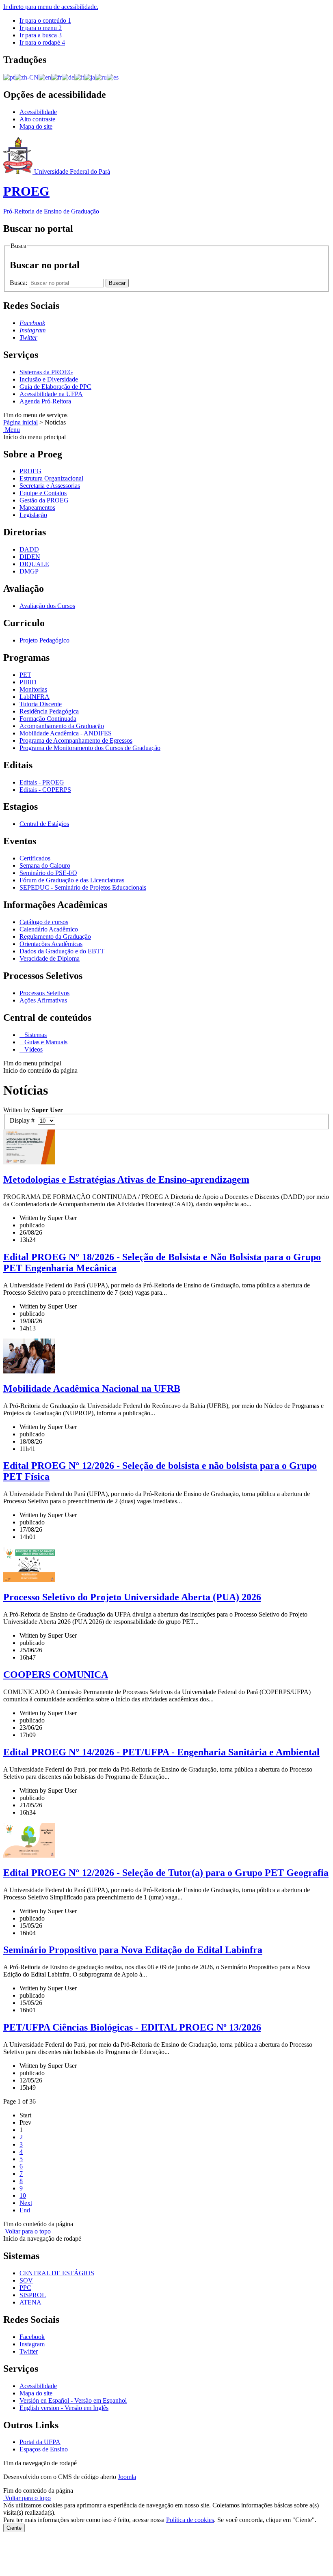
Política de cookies (190, 2520)
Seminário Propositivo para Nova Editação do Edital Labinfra (133, 1950)
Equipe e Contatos (43, 493)
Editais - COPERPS (45, 790)
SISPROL (33, 2295)
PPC (25, 2288)
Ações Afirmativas (43, 1000)
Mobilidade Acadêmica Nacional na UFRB (92, 1388)
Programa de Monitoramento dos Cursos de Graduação (90, 748)
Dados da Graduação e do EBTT (62, 951)
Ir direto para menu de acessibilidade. (51, 7)
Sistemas (35, 1035)
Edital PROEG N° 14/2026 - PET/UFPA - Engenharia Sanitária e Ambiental (161, 1752)
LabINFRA (35, 697)
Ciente (14, 2528)
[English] (45, 77)
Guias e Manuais (45, 1042)
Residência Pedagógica (49, 711)
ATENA (30, 2302)
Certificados (35, 858)
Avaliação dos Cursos (47, 606)
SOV (26, 2280)
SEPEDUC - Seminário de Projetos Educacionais (83, 887)
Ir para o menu (41, 28)
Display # (24, 1120)
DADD (29, 549)
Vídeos (33, 1049)
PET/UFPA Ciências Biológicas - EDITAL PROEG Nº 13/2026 (132, 2027)
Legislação (33, 515)
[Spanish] (113, 77)
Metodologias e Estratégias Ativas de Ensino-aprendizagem (126, 1179)
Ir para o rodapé (42, 42)
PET (25, 675)
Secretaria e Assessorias (50, 486)
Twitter (29, 2351)
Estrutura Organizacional (51, 478)
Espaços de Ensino (44, 2449)
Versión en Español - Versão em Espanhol (73, 2400)
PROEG (30, 471)
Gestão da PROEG (44, 500)
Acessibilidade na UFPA (51, 394)
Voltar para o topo (27, 2231)
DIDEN (30, 557)
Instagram (32, 2344)
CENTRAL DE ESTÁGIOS (57, 2273)
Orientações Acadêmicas (51, 944)
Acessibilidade (38, 112)
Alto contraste (37, 119)
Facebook (32, 2337)
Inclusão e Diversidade (49, 379)
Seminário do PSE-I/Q (48, 873)
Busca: (19, 283)
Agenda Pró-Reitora (45, 401)
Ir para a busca (41, 35)
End (25, 2210)
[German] (68, 77)
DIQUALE (34, 564)
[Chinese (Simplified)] (27, 77)
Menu (12, 430)
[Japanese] (90, 77)
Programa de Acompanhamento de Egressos (76, 740)
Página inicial (21, 422)
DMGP (29, 571)
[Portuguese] (9, 77)
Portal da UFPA (40, 2442)
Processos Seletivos (44, 993)
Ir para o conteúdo (45, 20)
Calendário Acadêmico (49, 929)
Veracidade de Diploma (50, 958)
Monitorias (33, 689)
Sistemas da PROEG (46, 372)
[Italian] (79, 77)
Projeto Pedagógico (44, 640)
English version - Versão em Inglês (64, 2408)
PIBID (28, 682)
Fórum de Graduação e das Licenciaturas (72, 880)
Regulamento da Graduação (55, 937)
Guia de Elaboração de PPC (55, 387)
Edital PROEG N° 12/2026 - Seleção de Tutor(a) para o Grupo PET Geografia (166, 1873)
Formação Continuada (48, 719)
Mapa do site (36, 126)
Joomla (127, 2477)
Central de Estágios (44, 824)
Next (26, 2203)
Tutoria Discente (41, 704)
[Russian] (101, 77)
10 (23, 2196)
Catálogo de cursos (44, 922)
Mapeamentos (37, 508)
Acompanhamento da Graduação (62, 726)
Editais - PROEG (42, 782)
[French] (56, 77)
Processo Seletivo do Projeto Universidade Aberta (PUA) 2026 (132, 1597)
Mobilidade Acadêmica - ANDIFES (66, 733)
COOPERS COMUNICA (56, 1675)
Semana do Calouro (45, 865)
